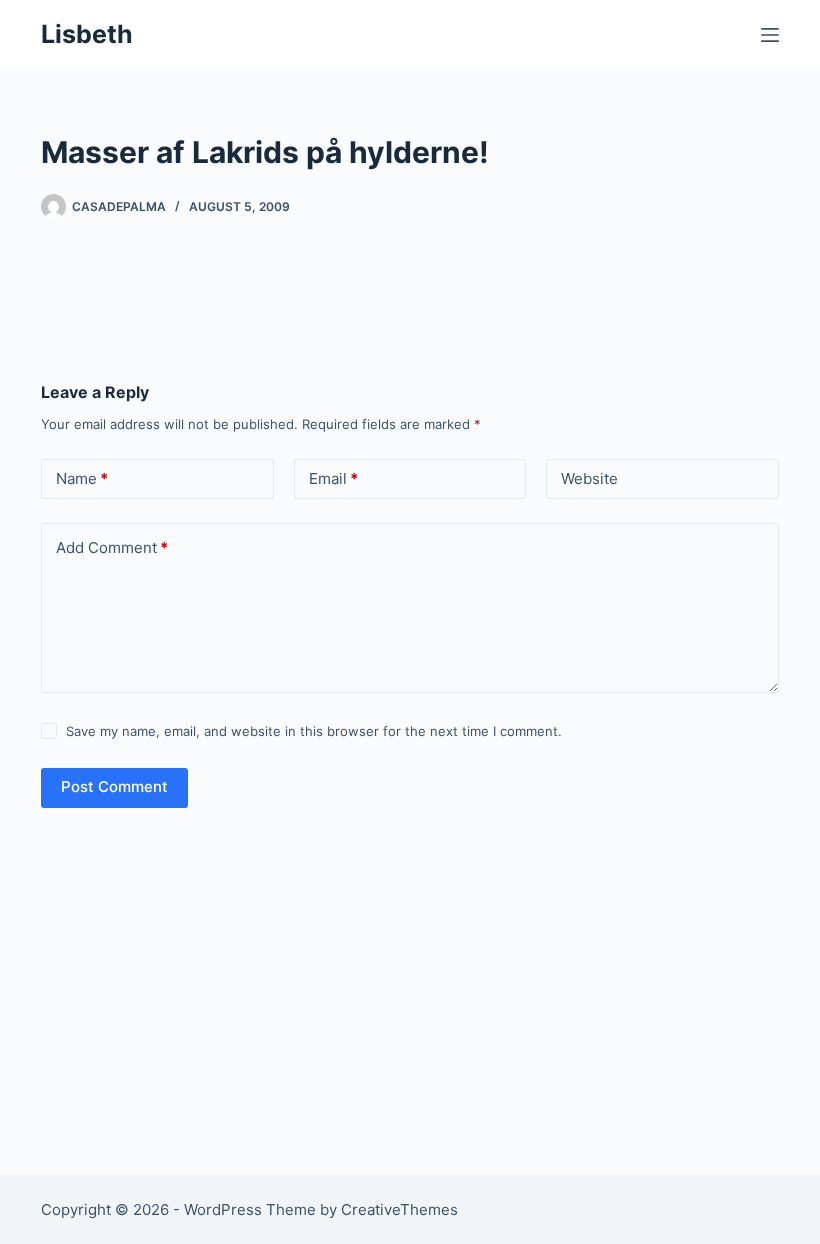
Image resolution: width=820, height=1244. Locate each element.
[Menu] (770, 35)
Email (333, 478)
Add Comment (112, 547)
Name (82, 478)
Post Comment (114, 786)
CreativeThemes (399, 1209)
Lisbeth (87, 34)
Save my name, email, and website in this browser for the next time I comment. (314, 731)
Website (589, 478)
